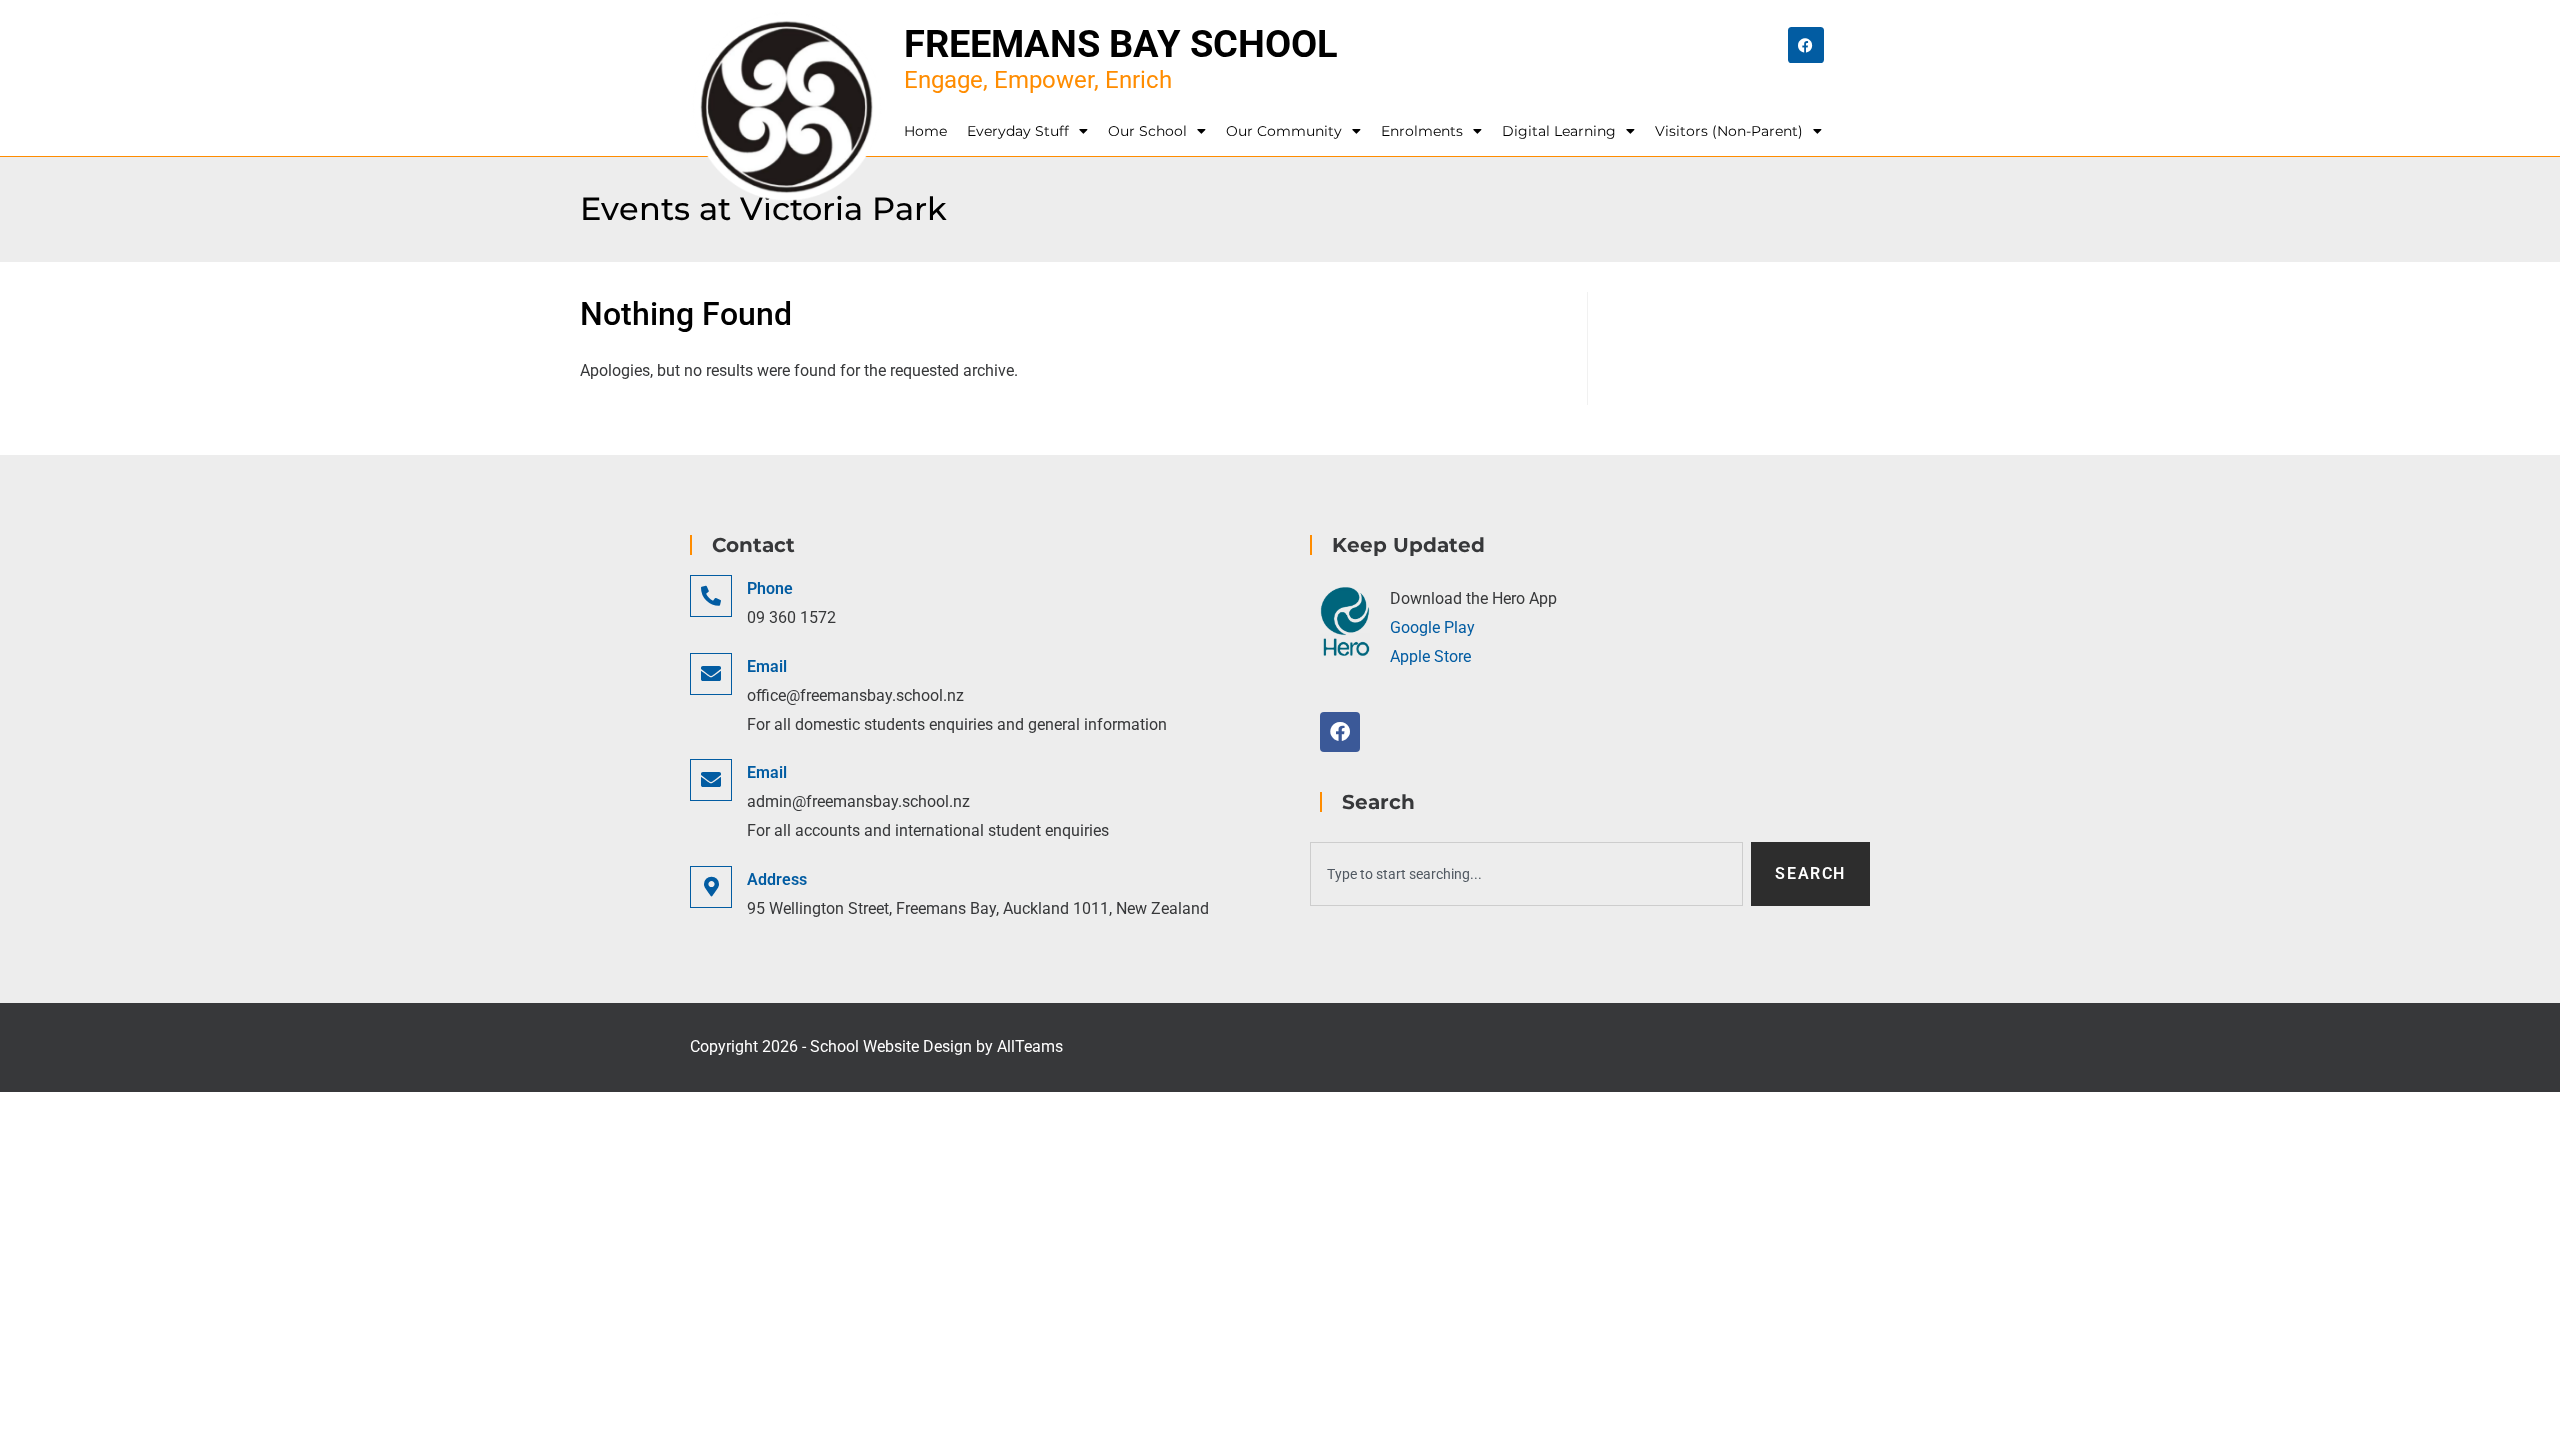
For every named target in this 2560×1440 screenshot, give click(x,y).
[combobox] (1526, 874)
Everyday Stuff (1018, 131)
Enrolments (1422, 131)
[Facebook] (1806, 45)
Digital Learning (1559, 131)
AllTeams (1030, 1046)
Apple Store (1430, 656)
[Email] (711, 674)
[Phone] (711, 596)
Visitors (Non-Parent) (1729, 131)
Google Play (1432, 627)
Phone (770, 588)
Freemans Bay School (1121, 44)
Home (925, 131)
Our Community (1284, 131)
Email (767, 666)
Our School (1147, 131)
